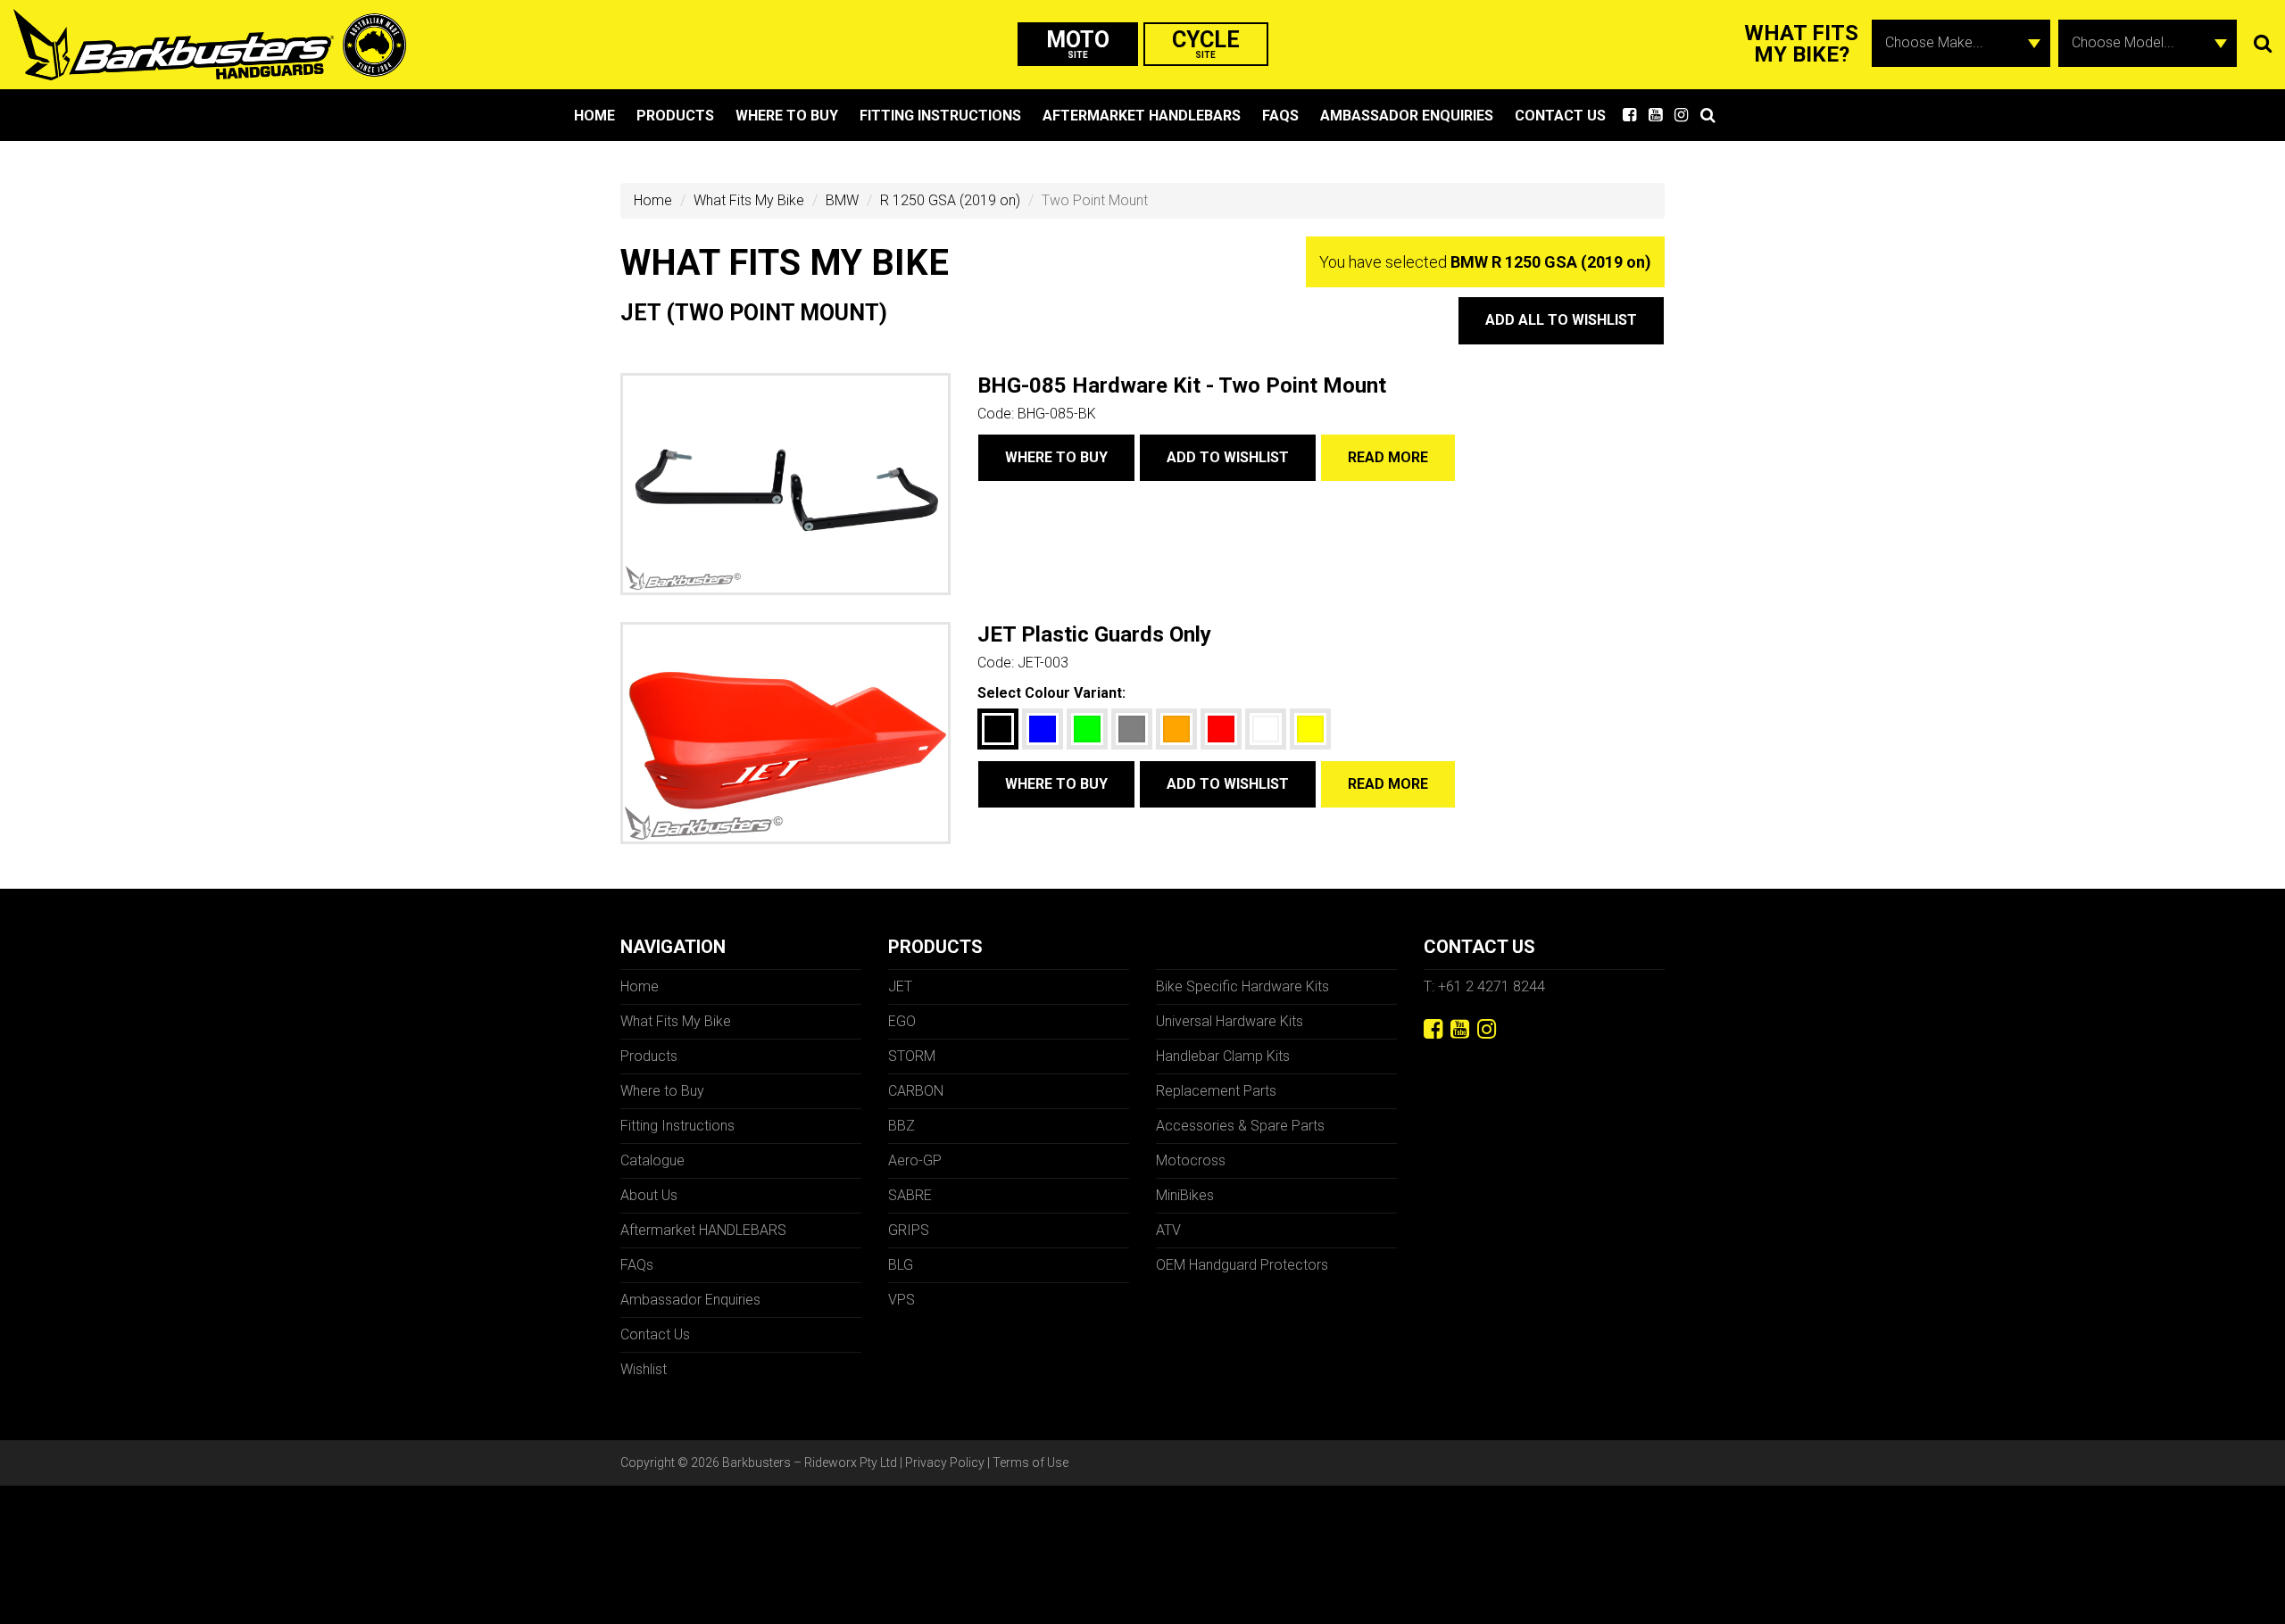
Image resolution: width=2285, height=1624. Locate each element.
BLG (901, 1265)
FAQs (1280, 116)
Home (594, 116)
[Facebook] (1433, 1029)
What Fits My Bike (749, 200)
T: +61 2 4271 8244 (1484, 986)
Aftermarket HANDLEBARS (1142, 116)
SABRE (910, 1195)
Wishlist (644, 1369)
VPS (902, 1300)
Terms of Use (1030, 1462)
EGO (902, 1021)
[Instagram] (1487, 1029)
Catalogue (652, 1160)
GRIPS (909, 1230)
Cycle (1206, 43)
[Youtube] (1460, 1029)
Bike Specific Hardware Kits (1242, 986)
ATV (1168, 1230)
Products (675, 116)
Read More (1388, 457)
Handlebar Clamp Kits (1223, 1056)
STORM (912, 1056)
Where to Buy (787, 116)
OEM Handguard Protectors (1242, 1265)
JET (900, 986)
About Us (649, 1195)
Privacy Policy (945, 1462)
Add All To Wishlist (1561, 320)
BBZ (902, 1126)
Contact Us (1560, 116)
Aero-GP (915, 1160)
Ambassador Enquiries (1407, 116)
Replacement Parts (1216, 1091)
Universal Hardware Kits (1230, 1021)
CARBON (916, 1091)
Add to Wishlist (1228, 457)
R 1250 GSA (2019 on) (950, 200)
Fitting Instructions (940, 116)
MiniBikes (1185, 1195)
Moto (1078, 43)
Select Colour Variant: (1051, 693)
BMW (842, 200)
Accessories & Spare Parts (1240, 1126)
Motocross (1191, 1160)
